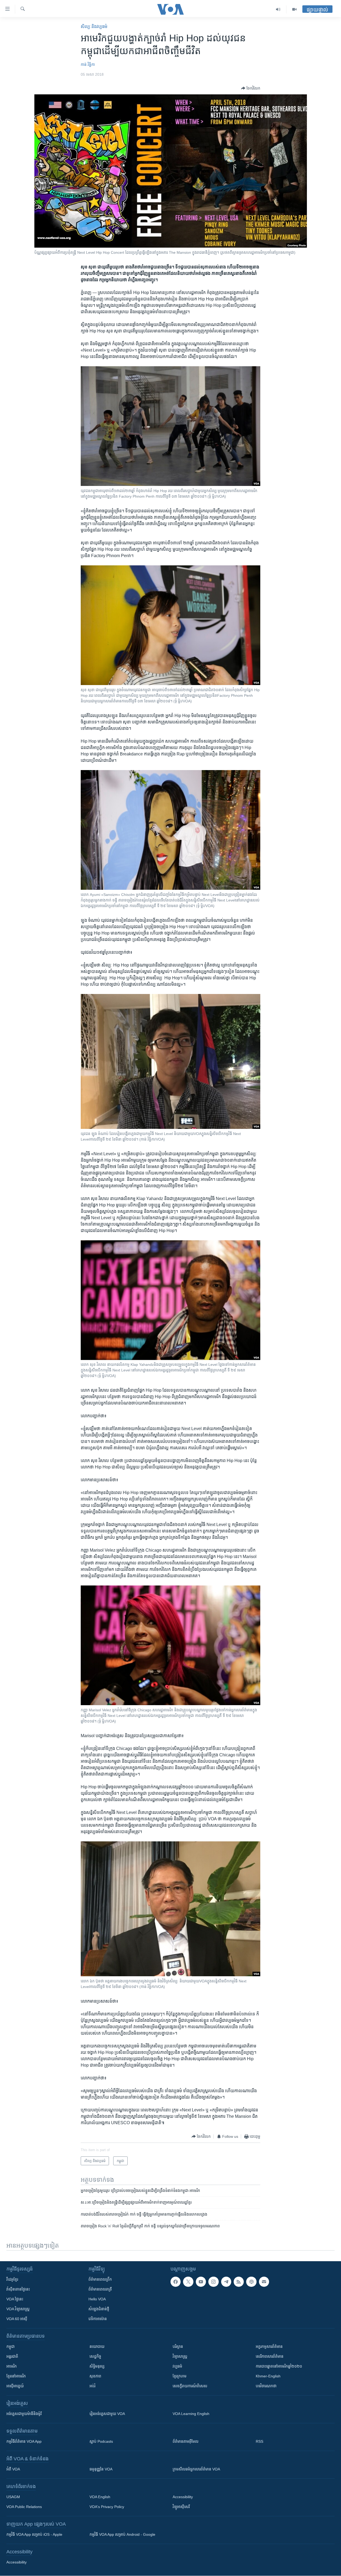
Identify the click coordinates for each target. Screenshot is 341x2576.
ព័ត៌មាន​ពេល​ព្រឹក (100, 2279)
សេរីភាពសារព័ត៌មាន (270, 2356)
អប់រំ (92, 2386)
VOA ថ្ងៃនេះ (15, 2299)
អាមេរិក (12, 2366)
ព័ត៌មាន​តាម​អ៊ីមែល (186, 2441)
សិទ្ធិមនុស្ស (97, 2366)
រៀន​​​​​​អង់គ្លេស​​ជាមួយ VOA (107, 2414)
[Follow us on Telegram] (226, 2282)
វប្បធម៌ (177, 2366)
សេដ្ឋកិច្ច (95, 2356)
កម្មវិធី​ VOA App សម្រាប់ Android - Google (122, 2534)
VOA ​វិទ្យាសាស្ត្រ (18, 2309)
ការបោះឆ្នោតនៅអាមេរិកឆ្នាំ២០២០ (279, 2366)
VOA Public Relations (24, 2507)
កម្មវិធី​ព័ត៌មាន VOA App (24, 2441)
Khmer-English (268, 2376)
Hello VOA (97, 2299)
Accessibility (183, 2497)
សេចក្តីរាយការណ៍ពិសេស (190, 2386)
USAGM (13, 2497)
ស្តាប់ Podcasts (101, 2441)
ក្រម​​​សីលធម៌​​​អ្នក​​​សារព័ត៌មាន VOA (196, 2469)
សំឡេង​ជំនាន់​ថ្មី (99, 2309)
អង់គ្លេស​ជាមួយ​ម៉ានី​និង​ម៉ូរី (24, 2414)
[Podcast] (251, 2282)
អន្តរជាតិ (12, 2356)
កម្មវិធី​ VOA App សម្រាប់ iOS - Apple (34, 2534)
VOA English (100, 2497)
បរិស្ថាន (178, 2346)
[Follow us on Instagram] (213, 2282)
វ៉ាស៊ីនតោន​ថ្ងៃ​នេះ (18, 2289)
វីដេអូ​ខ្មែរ (12, 2279)
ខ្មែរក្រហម (180, 2376)
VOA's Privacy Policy (107, 2507)
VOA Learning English (191, 2414)
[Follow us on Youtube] (201, 2282)
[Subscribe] (264, 2282)
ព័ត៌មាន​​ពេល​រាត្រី (100, 2289)
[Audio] (278, 9)
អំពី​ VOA (13, 2469)
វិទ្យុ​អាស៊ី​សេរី (181, 2507)
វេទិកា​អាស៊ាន (98, 2319)
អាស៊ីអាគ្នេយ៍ (15, 2386)
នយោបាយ (97, 2346)
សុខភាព (95, 2376)
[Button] (251, 88)
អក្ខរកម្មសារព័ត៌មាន (269, 2346)
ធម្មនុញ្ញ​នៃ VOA (101, 2469)
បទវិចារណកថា (266, 2386)
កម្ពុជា (11, 2346)
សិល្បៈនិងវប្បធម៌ (94, 27)
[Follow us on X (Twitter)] (188, 2282)
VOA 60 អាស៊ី (17, 2319)
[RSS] (239, 2282)
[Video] (294, 9)
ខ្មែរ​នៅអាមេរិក (16, 2376)
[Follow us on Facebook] (176, 2282)
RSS (259, 2441)
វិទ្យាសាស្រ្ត (180, 2356)
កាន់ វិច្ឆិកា (88, 65)
